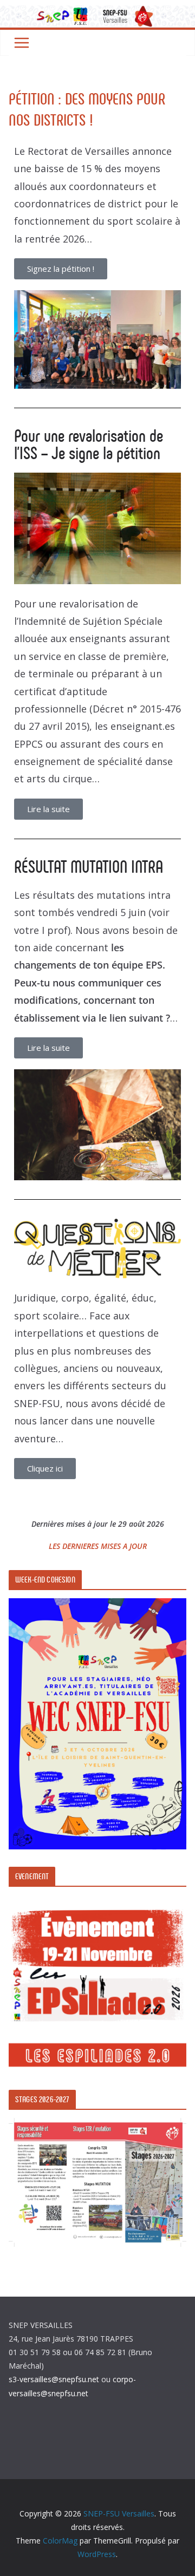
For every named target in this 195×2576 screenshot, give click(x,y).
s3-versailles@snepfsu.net (54, 2379)
